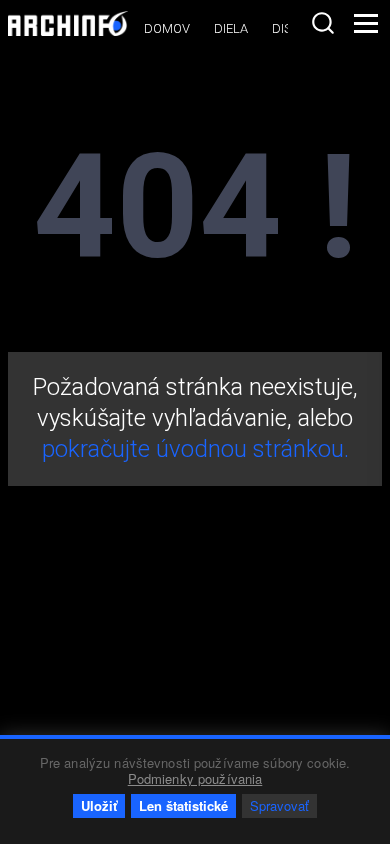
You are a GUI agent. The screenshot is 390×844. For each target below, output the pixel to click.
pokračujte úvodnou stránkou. (195, 449)
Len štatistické (183, 805)
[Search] (323, 23)
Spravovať (279, 805)
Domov (167, 28)
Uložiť (99, 805)
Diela (231, 28)
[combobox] (323, 23)
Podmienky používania (195, 778)
